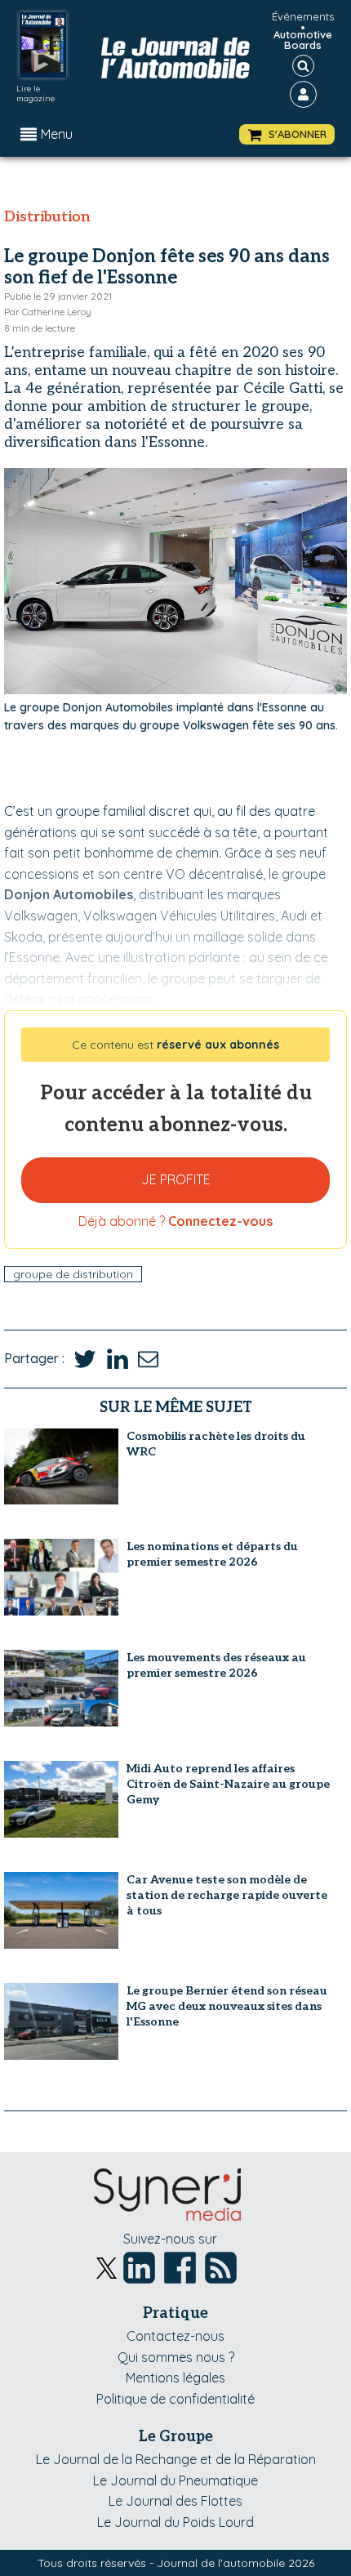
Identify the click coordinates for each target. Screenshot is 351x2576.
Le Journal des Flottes (175, 2501)
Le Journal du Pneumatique (175, 2480)
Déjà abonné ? (175, 1221)
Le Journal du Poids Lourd (175, 2522)
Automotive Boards (303, 40)
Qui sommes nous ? (176, 2357)
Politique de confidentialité (175, 2399)
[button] (287, 134)
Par (48, 312)
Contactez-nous (175, 2336)
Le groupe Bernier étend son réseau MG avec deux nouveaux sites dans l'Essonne (227, 2006)
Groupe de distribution (73, 1274)
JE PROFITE (176, 1179)
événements (303, 16)
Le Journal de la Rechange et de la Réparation (176, 2459)
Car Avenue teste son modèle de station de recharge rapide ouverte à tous (227, 1895)
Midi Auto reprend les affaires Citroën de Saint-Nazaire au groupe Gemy (228, 1784)
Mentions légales (175, 2378)
